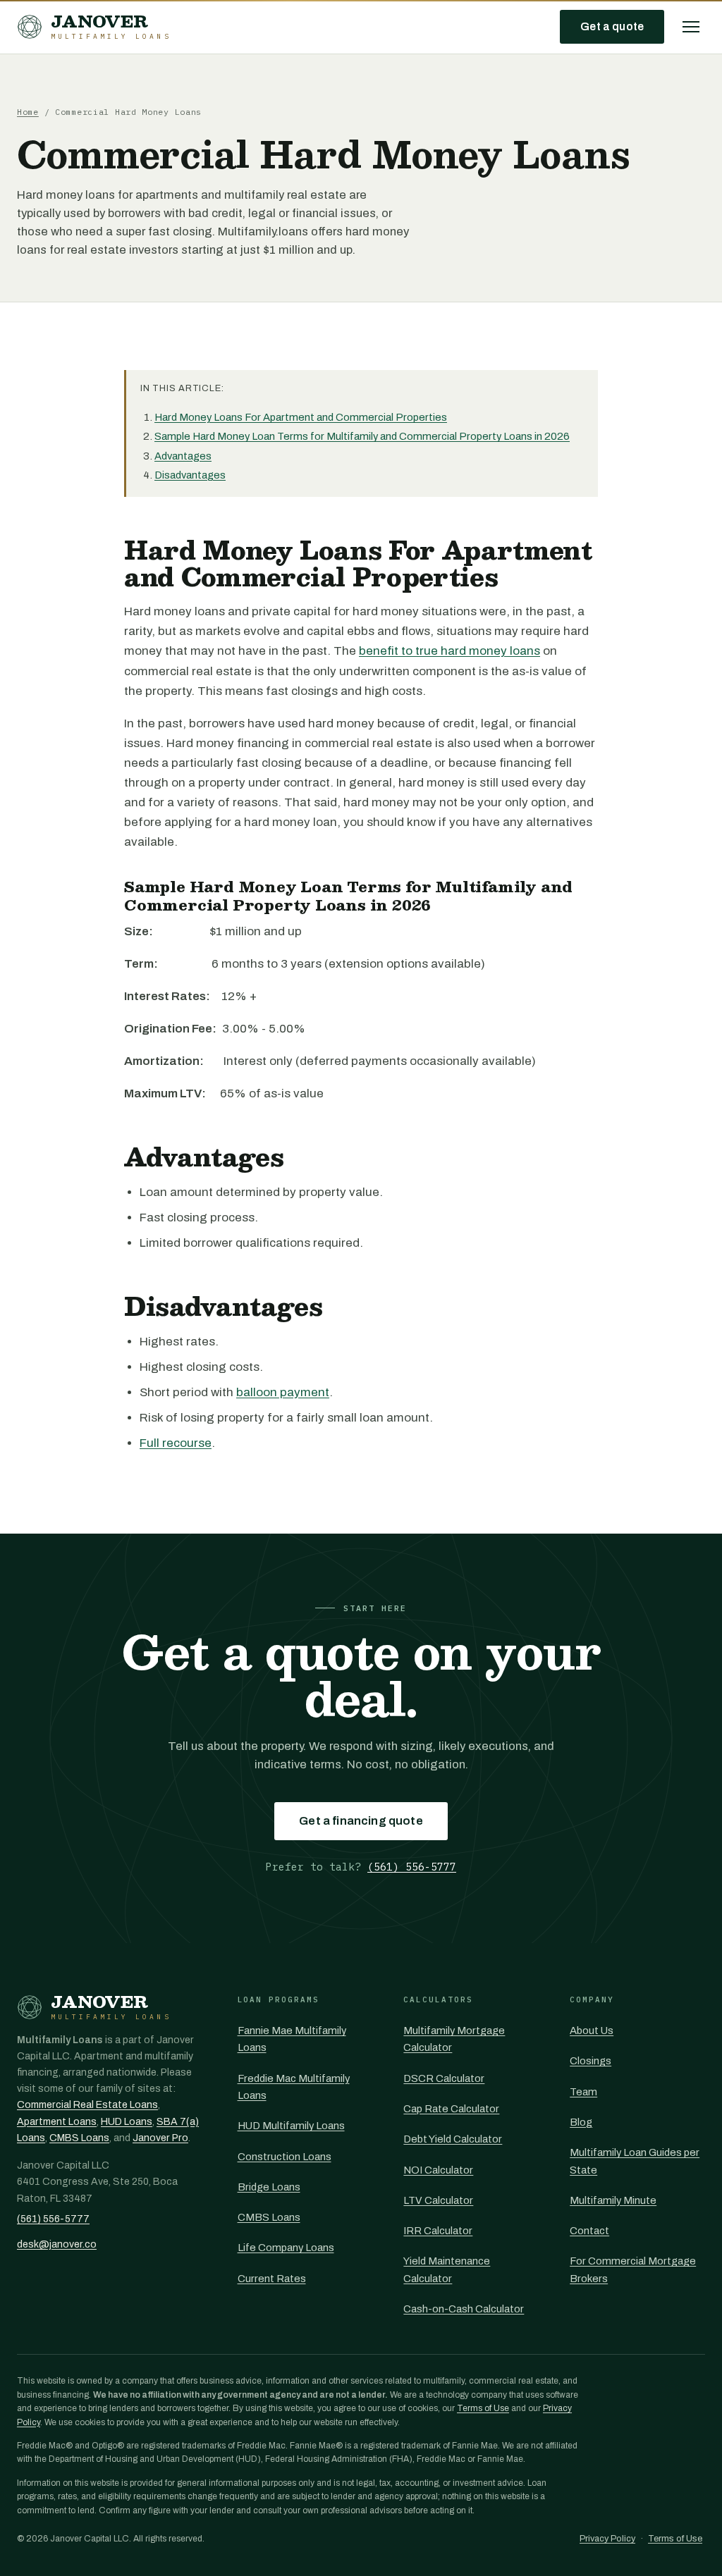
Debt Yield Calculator (453, 2139)
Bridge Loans (269, 2187)
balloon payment (283, 1392)
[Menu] (691, 27)
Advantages (183, 456)
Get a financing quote (361, 1821)
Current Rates (272, 2279)
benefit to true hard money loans (449, 651)
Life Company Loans (286, 2248)
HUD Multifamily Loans (291, 2126)
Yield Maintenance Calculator (447, 2269)
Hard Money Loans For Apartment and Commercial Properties (301, 417)
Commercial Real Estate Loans (87, 2105)
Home (28, 112)
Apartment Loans (57, 2122)
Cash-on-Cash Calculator (464, 2309)
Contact (589, 2231)
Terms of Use (483, 2408)
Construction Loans (284, 2157)
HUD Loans (127, 2122)
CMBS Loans (79, 2138)
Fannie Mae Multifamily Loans (292, 2039)
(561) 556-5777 (412, 1867)
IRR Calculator (438, 2231)
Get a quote (612, 26)
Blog (581, 2122)
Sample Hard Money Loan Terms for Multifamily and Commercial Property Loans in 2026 (362, 436)
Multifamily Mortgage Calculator (454, 2039)
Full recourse (176, 1443)
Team (583, 2092)
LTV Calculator (438, 2200)
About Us (592, 2030)
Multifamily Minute (613, 2200)
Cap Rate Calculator (451, 2109)
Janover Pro (160, 2138)
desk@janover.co (57, 2244)
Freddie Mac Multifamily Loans (294, 2087)
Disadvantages (190, 475)
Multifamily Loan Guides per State (635, 2161)
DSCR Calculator (444, 2078)
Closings (591, 2061)
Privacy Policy (607, 2539)
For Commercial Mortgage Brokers (633, 2269)
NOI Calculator (438, 2170)
